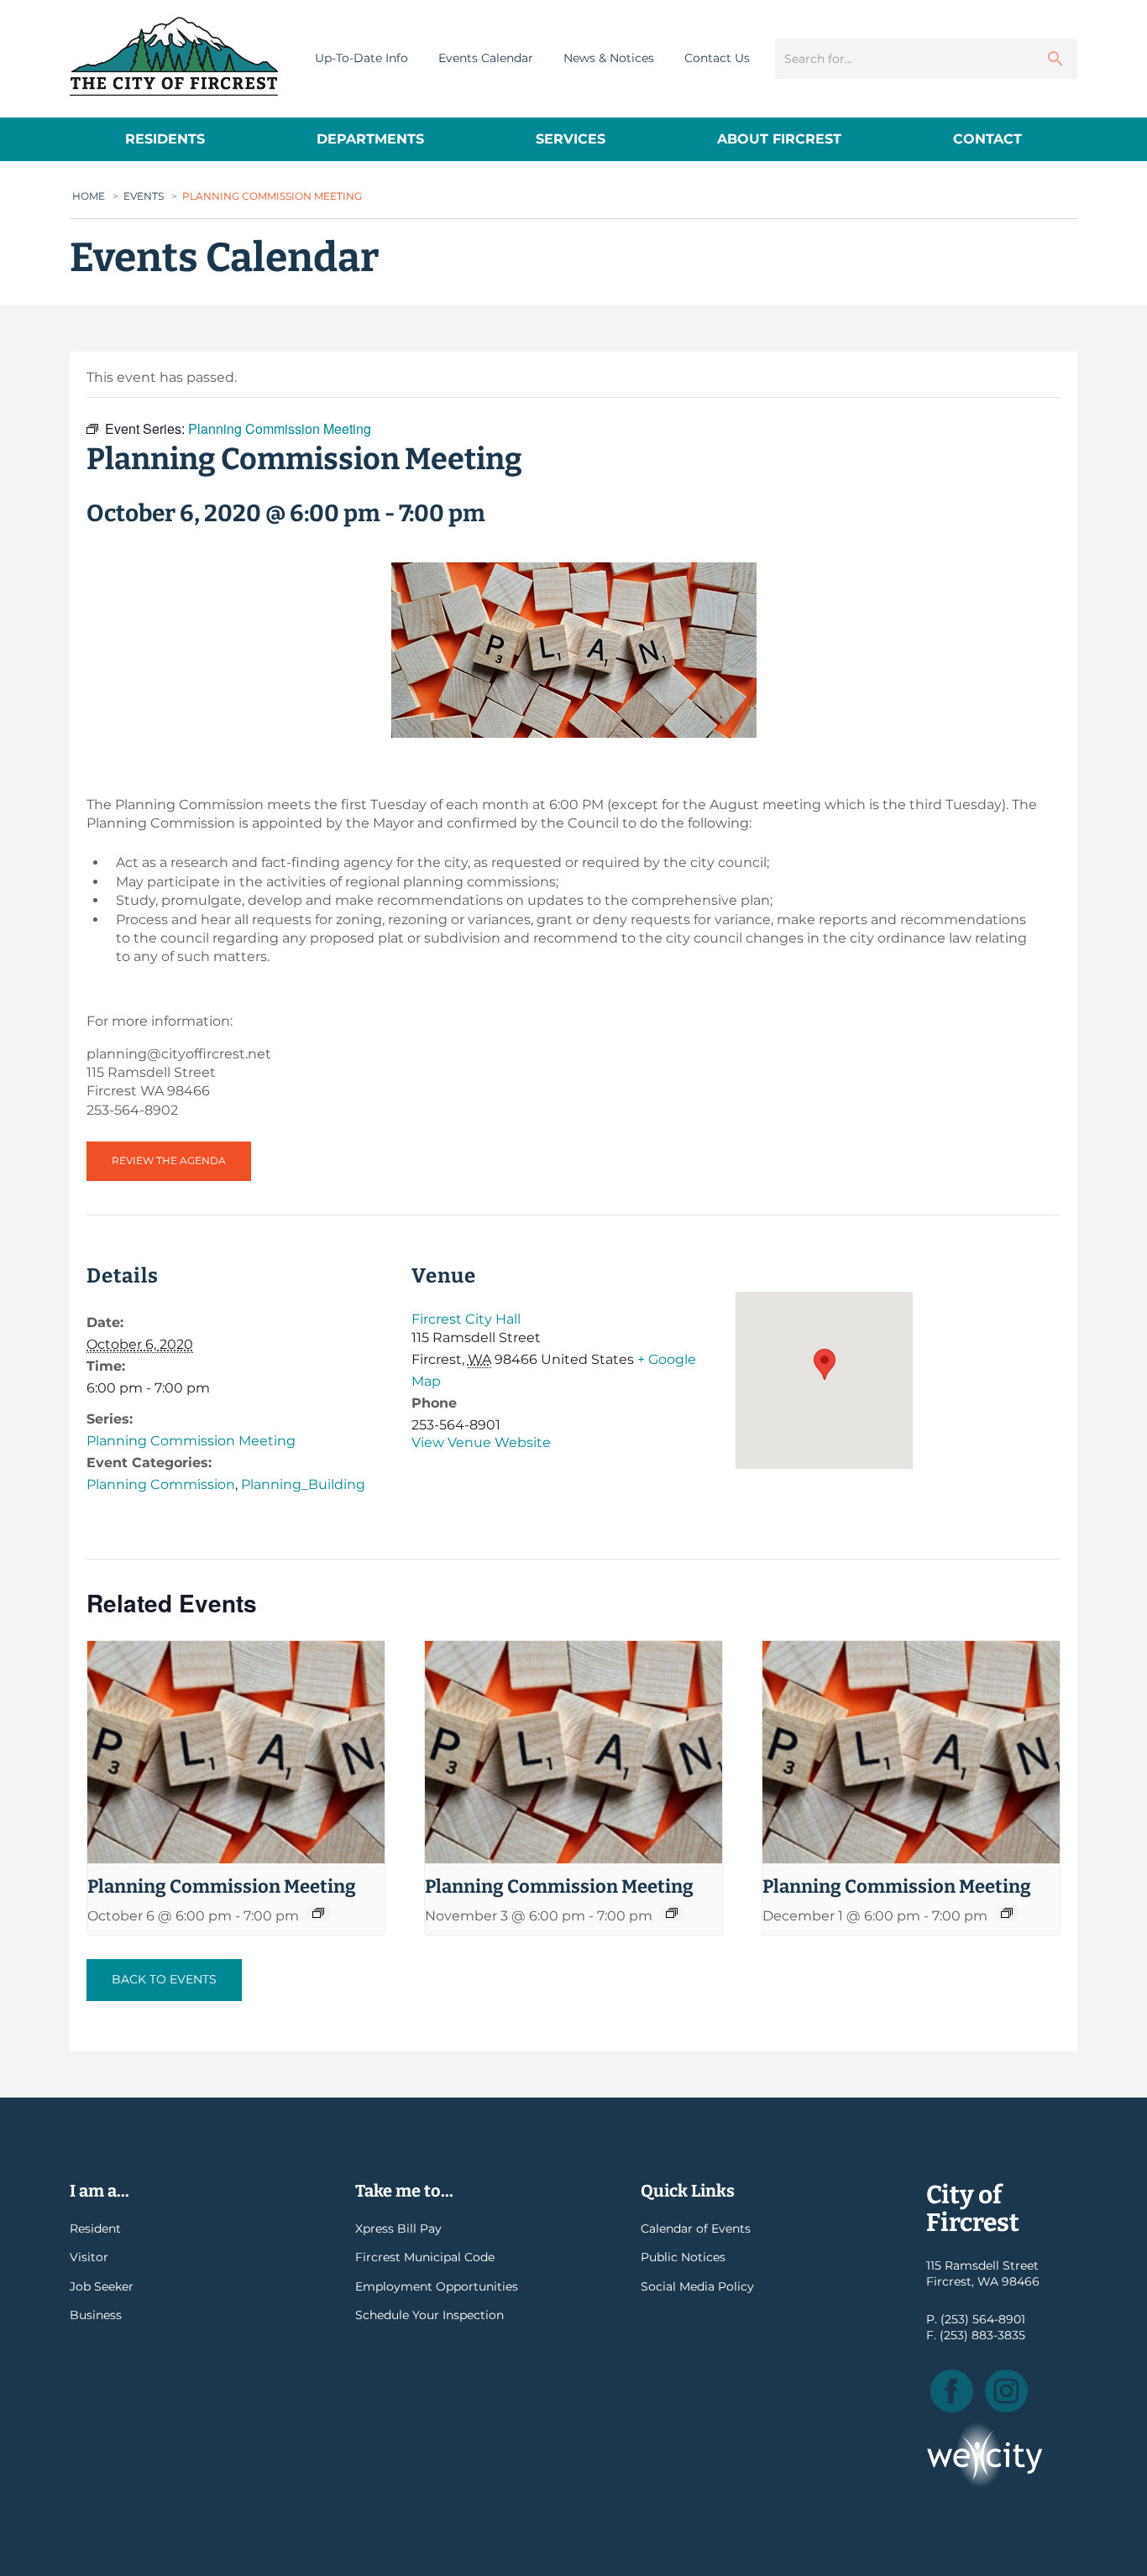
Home (89, 196)
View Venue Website (481, 1442)
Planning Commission (161, 1484)
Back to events (164, 1979)
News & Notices (609, 58)
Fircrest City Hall (466, 1319)
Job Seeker (102, 2286)
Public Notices (683, 2257)
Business (96, 2315)
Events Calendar (486, 58)
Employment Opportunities (437, 2286)
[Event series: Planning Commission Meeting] (318, 1913)
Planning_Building (303, 1484)
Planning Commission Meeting (191, 1441)
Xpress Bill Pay (398, 2229)
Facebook (952, 2391)
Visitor (89, 2257)
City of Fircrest (174, 56)
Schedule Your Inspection (429, 2315)
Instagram (1006, 2391)
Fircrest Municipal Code (425, 2257)
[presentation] (236, 1752)
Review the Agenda (169, 1160)
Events (144, 196)
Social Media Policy (697, 2286)
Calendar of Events (696, 2229)
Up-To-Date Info (361, 58)
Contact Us (717, 58)
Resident (95, 2229)
